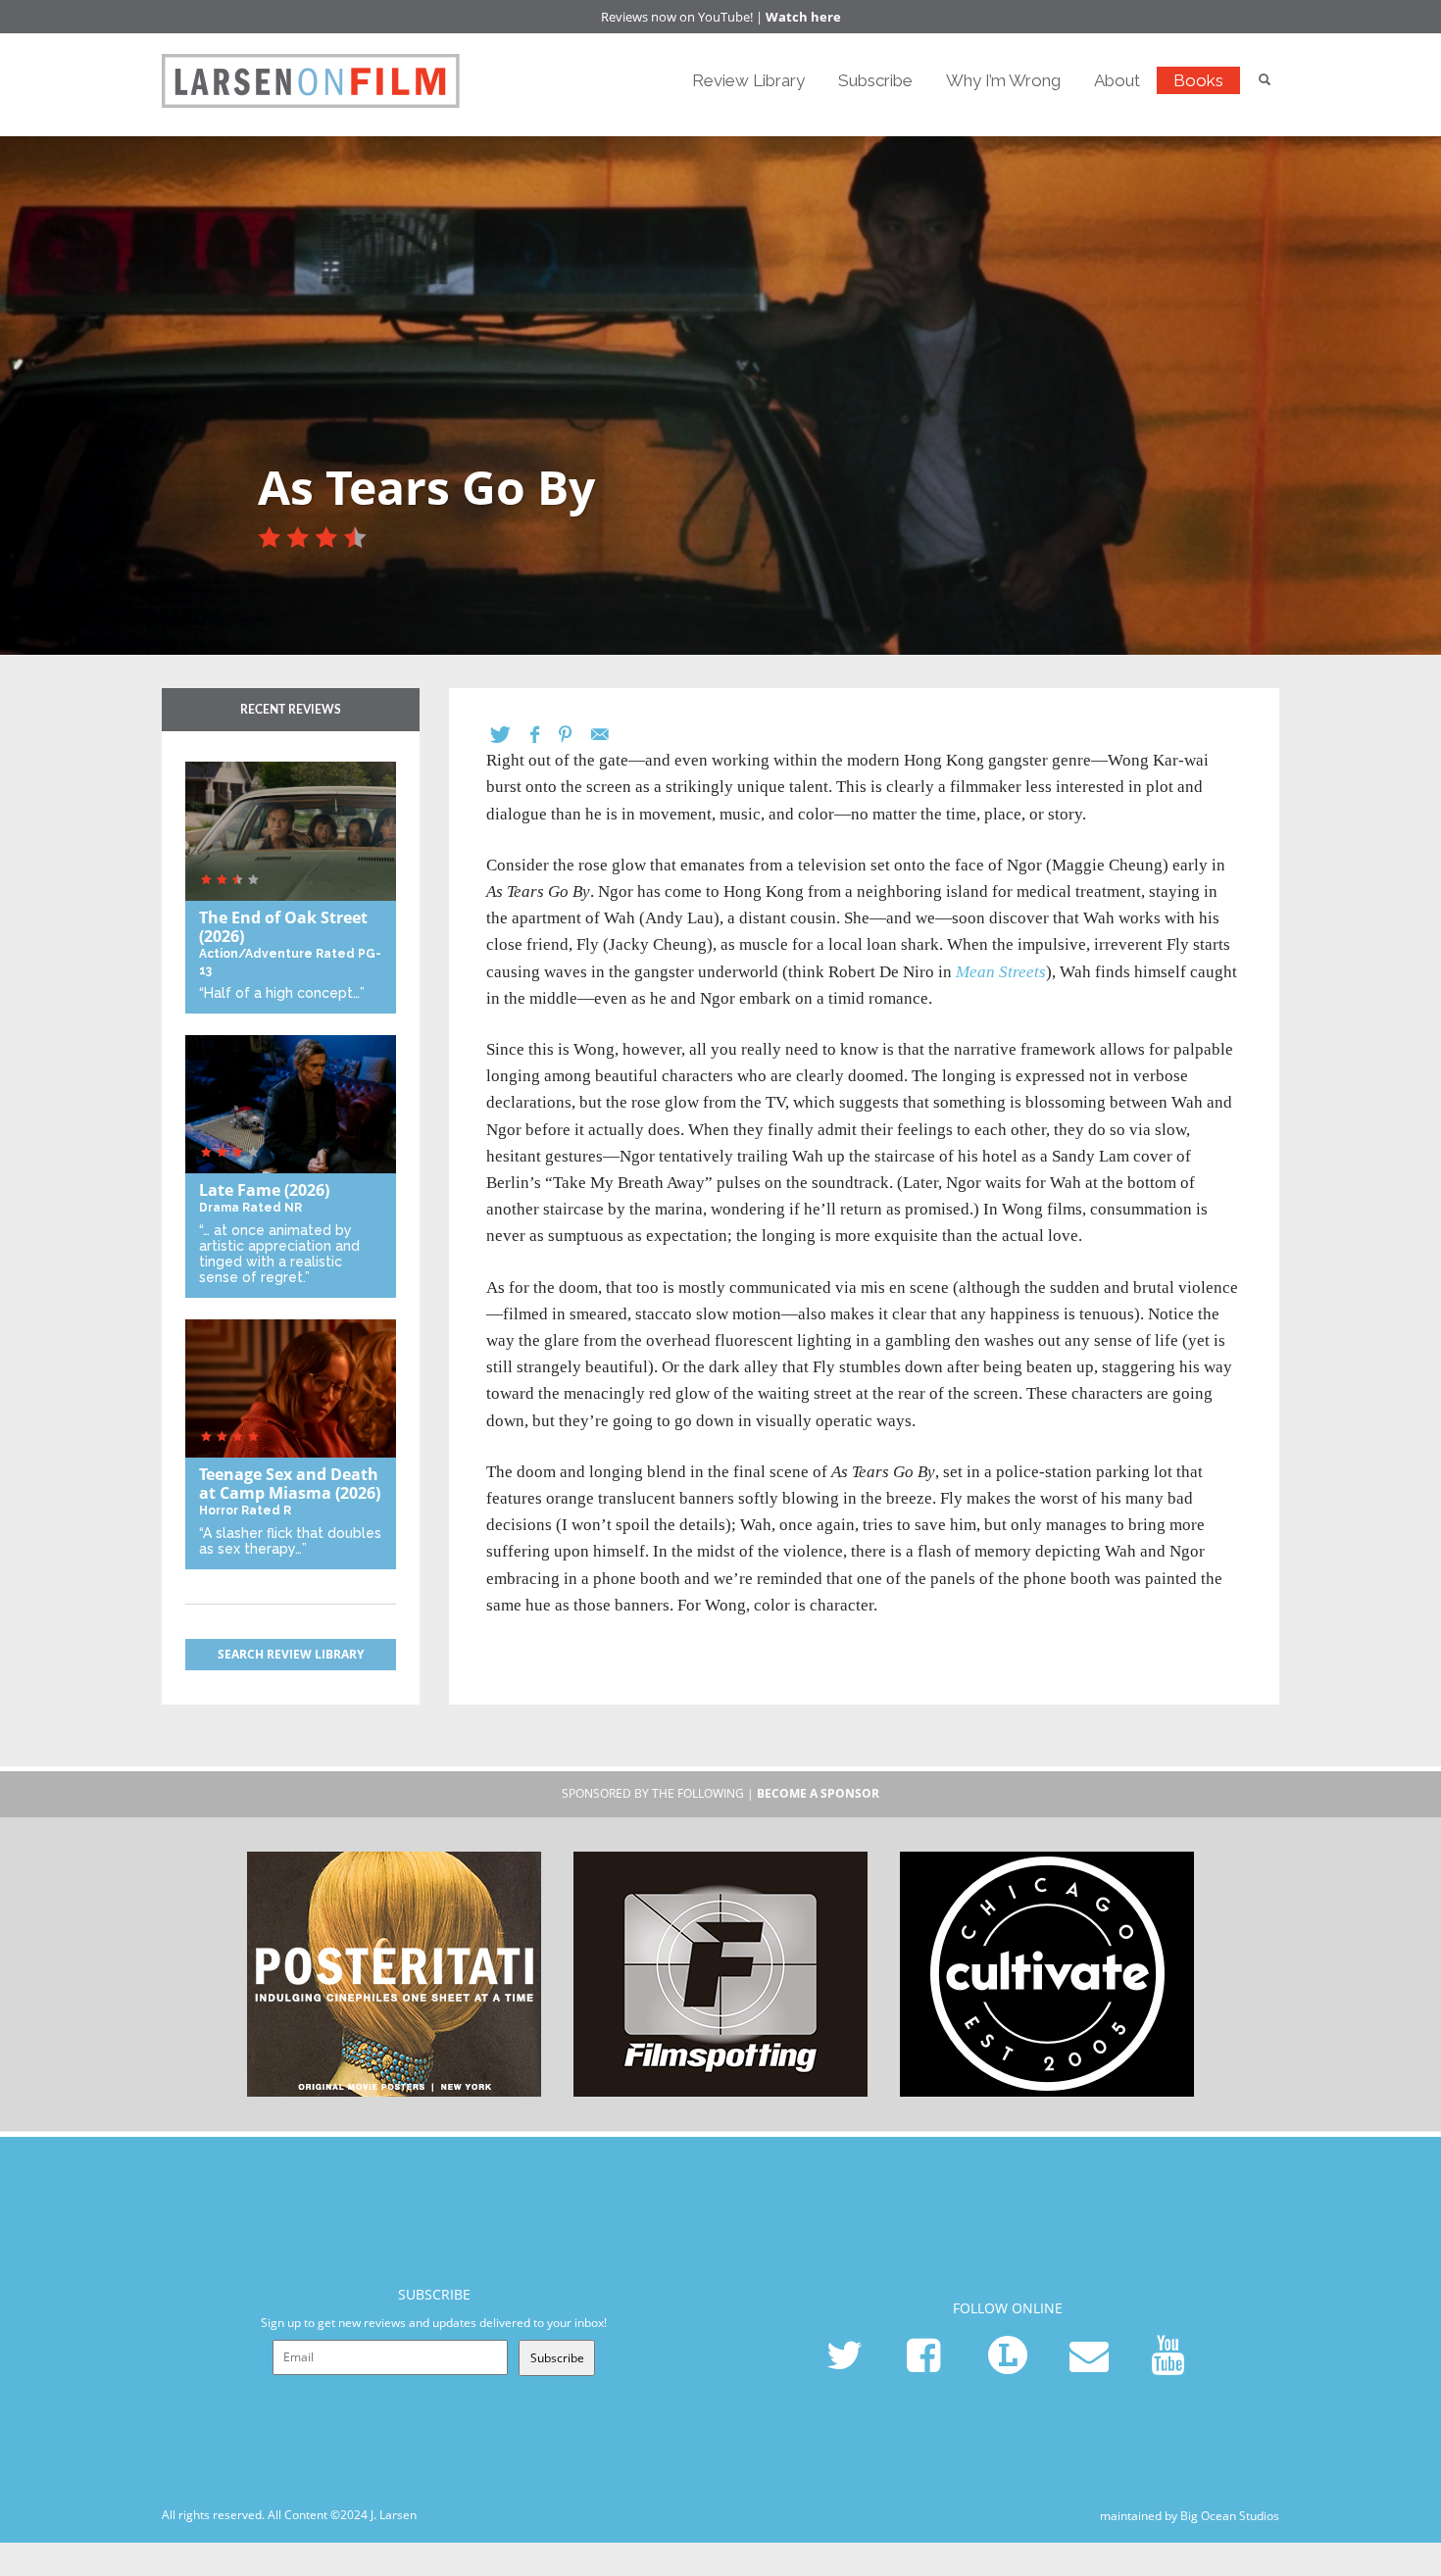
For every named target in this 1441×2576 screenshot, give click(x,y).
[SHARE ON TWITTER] (510, 735)
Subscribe (875, 80)
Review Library (748, 80)
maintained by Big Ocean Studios (1190, 2516)
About (1117, 80)
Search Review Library (291, 1654)
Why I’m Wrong (1003, 80)
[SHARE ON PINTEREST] (575, 735)
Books (1198, 80)
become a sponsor (818, 1793)
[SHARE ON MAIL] (610, 735)
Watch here (803, 17)
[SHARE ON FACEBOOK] (545, 735)
